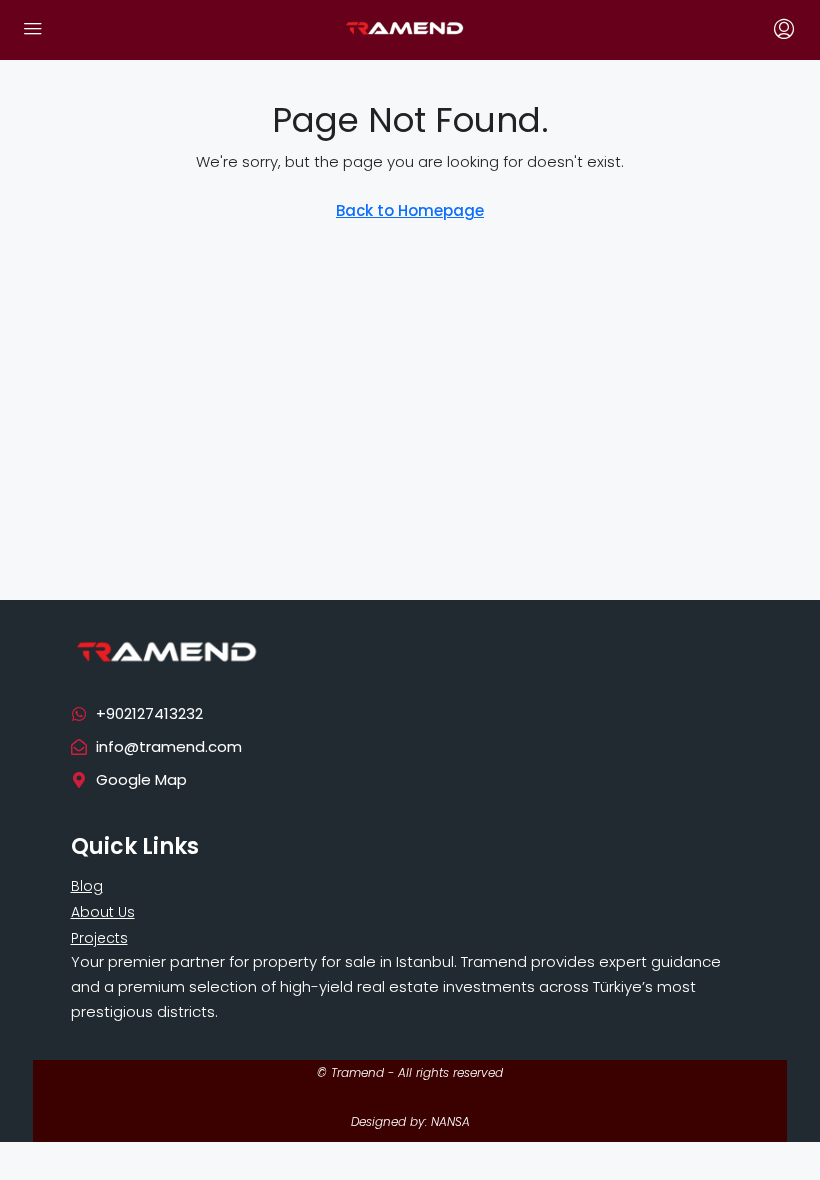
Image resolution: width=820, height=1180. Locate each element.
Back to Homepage (410, 210)
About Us (103, 912)
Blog (87, 886)
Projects (99, 938)
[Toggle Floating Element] (769, 1147)
